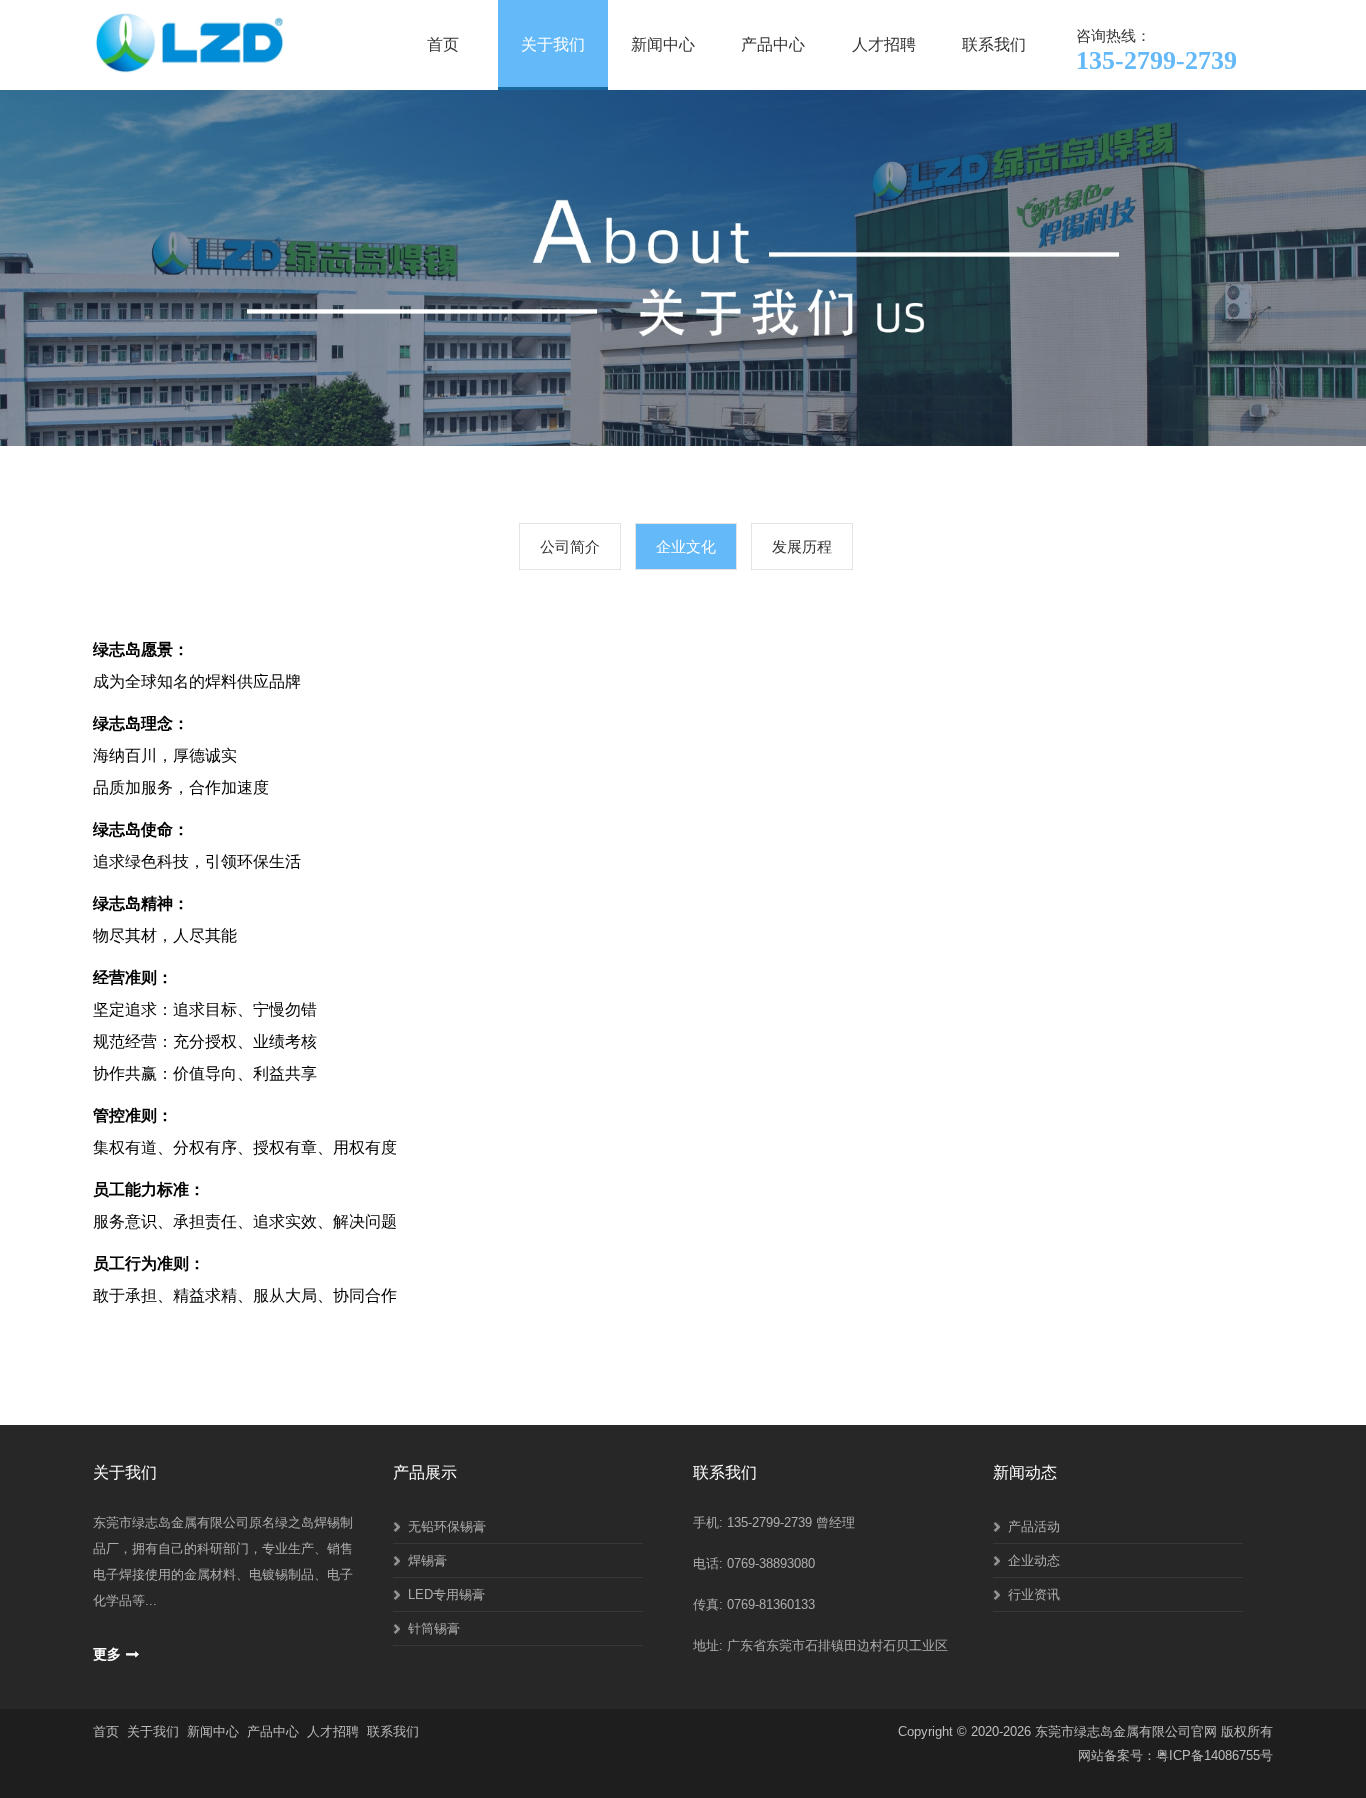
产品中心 (773, 44)
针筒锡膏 (434, 1628)
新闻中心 (663, 44)
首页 (443, 44)
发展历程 (802, 546)
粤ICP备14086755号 (1214, 1755)
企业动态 (1034, 1560)
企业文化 (686, 546)
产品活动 (1034, 1526)
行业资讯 (1034, 1594)
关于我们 (553, 44)
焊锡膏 (427, 1560)
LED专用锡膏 (446, 1594)
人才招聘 (884, 44)
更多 (107, 1654)
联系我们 (994, 44)
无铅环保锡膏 (447, 1526)
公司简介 (570, 546)
